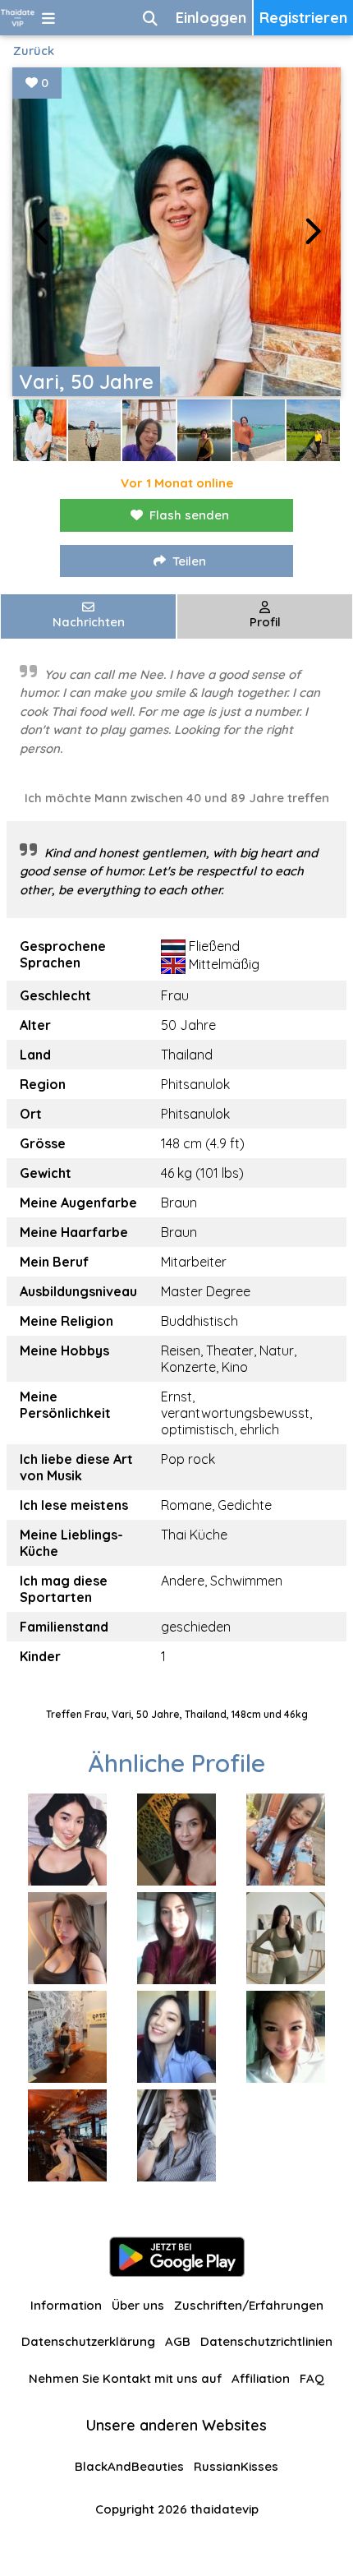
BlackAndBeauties (129, 2466)
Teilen (189, 561)
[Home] (18, 18)
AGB (178, 2341)
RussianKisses (236, 2466)
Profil (265, 622)
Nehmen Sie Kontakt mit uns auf (125, 2378)
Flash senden (189, 515)
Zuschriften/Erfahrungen (249, 2305)
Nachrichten (89, 622)
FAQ (312, 2378)
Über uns (138, 2305)
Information (66, 2305)
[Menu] (48, 18)
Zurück (34, 51)
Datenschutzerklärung (88, 2341)
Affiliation (261, 2378)
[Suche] (150, 18)
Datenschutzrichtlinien (266, 2341)
